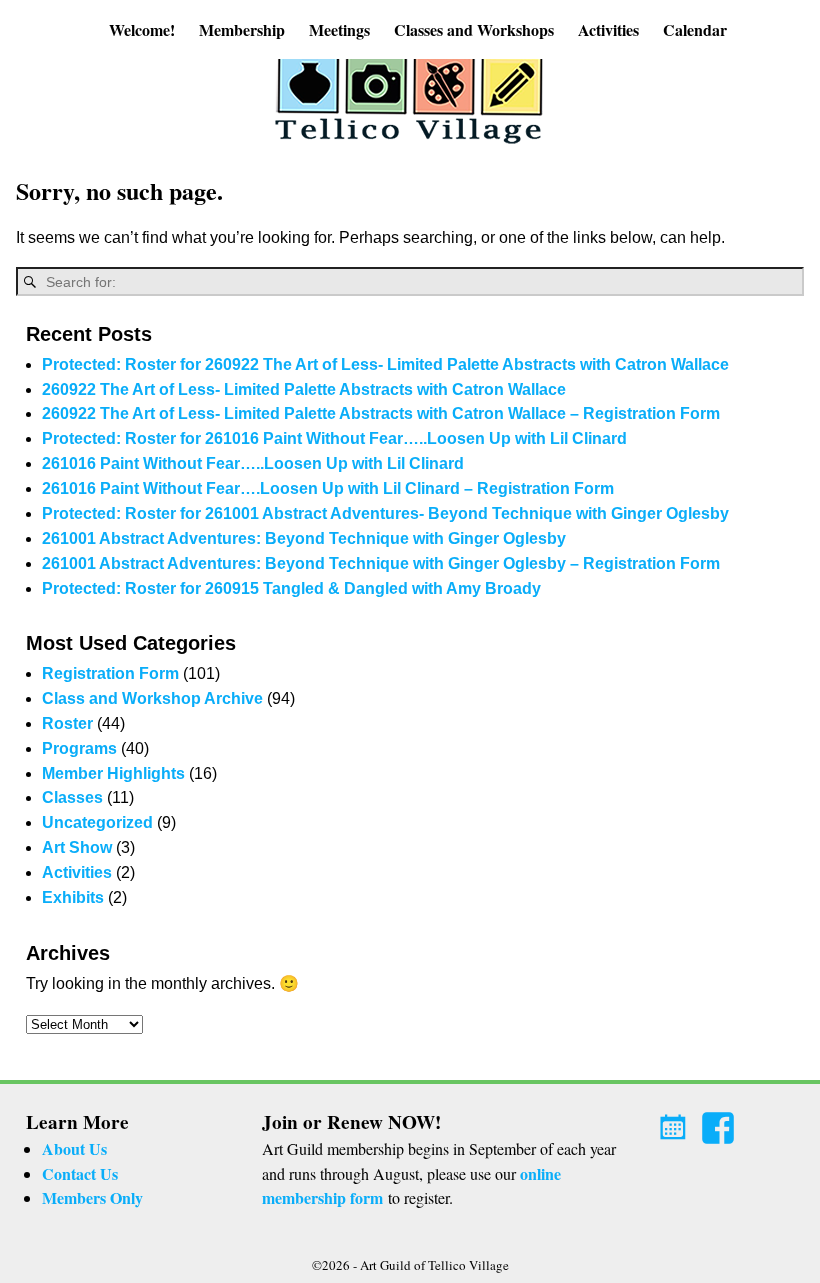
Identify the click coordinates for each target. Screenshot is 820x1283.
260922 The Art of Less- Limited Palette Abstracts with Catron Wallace (304, 389)
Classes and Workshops (474, 29)
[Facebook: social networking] (720, 1121)
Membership (242, 29)
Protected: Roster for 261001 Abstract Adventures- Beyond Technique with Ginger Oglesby (385, 513)
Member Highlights (113, 773)
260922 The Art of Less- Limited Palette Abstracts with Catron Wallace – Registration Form (381, 413)
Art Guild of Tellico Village (434, 1265)
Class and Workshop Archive (152, 698)
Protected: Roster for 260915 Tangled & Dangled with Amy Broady (291, 588)
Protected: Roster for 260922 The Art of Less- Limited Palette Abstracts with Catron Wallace (385, 364)
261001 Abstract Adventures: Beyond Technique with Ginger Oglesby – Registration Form (381, 563)
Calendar (695, 29)
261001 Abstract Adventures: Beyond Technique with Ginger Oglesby (304, 538)
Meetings (339, 29)
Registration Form (110, 673)
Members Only (92, 1197)
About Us (74, 1148)
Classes (72, 797)
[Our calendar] (676, 1121)
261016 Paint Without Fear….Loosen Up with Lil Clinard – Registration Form (328, 488)
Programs (79, 748)
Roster (67, 723)
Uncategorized (97, 822)
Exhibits (73, 897)
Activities (608, 29)
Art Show (77, 847)
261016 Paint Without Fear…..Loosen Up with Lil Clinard (253, 463)
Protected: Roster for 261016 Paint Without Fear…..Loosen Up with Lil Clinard (334, 438)
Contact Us (80, 1173)
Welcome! (142, 29)
